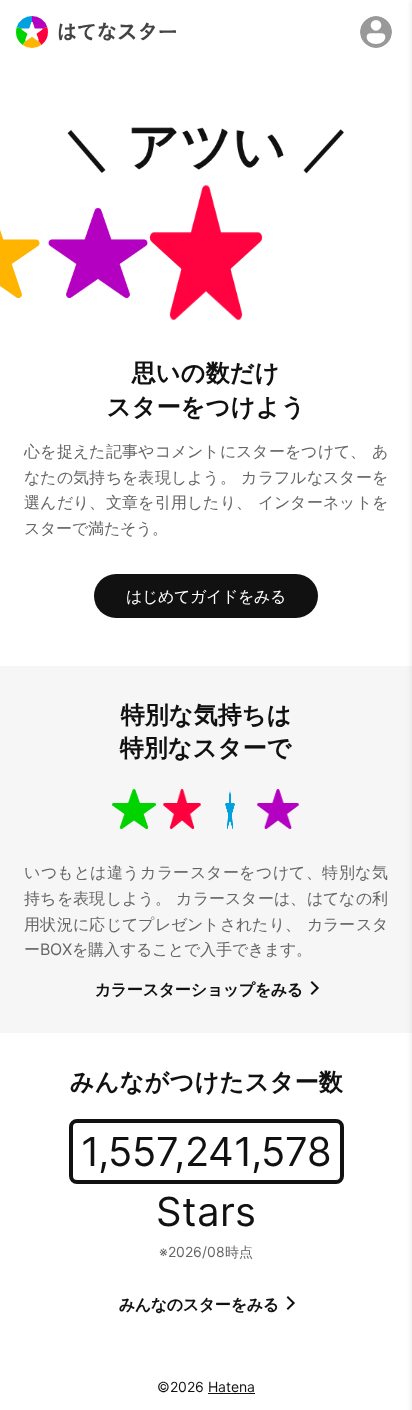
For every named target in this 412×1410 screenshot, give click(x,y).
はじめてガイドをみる (206, 596)
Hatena (231, 1386)
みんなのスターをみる (201, 1304)
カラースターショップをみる (201, 989)
